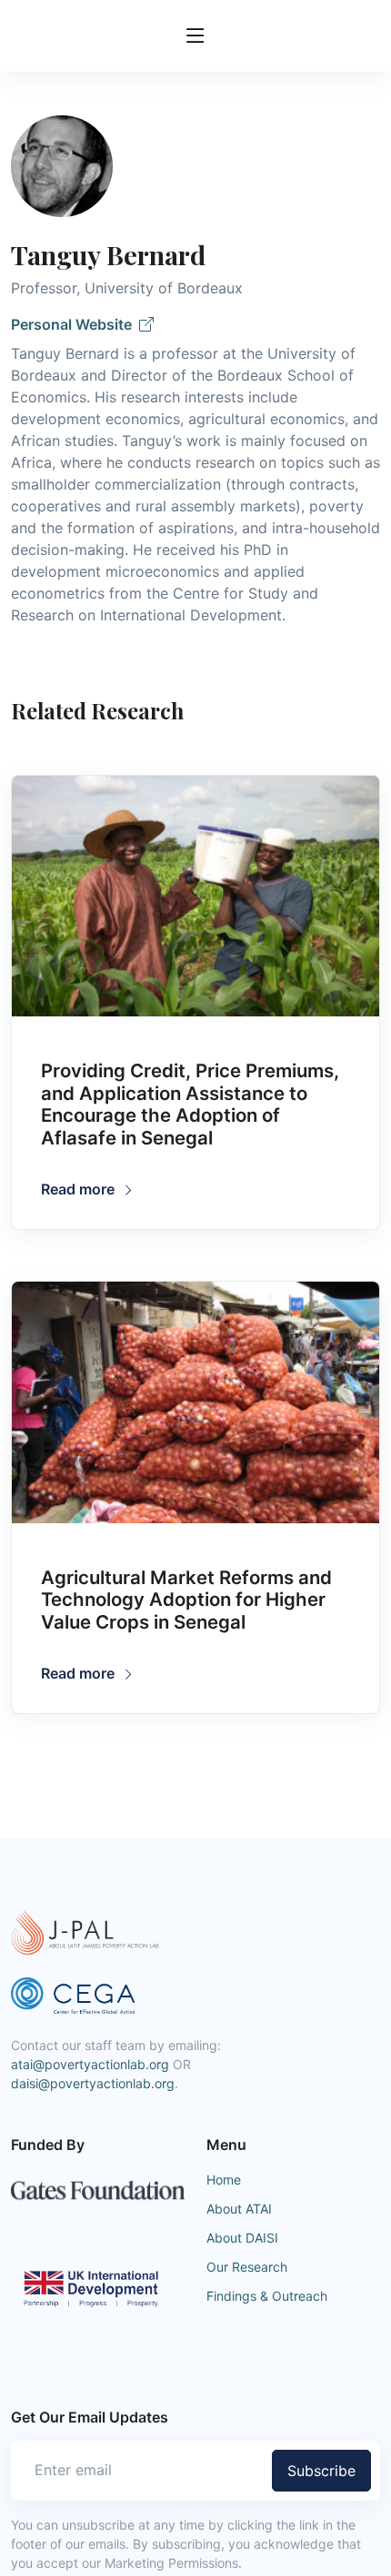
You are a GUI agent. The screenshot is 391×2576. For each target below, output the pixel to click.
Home (224, 2180)
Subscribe (321, 2471)
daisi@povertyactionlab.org (93, 2083)
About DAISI (242, 2238)
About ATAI (239, 2209)
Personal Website (75, 324)
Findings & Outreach (267, 2296)
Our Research (247, 2267)
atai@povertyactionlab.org (90, 2064)
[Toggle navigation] (195, 36)
